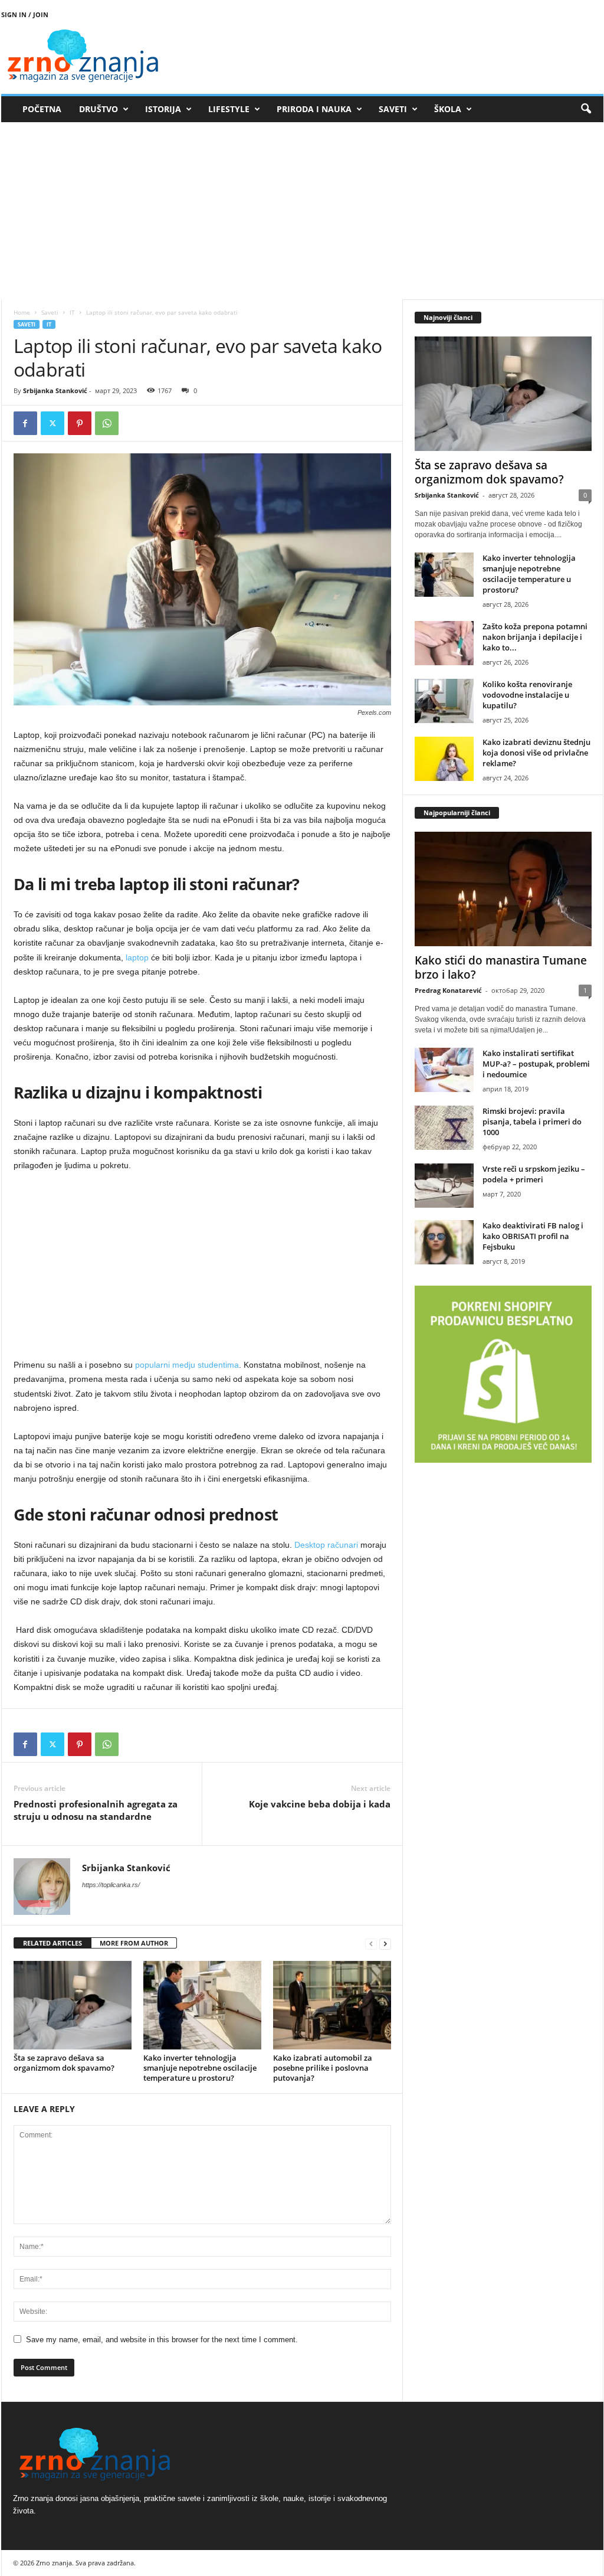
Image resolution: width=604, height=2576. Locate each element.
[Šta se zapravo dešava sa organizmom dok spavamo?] (73, 2005)
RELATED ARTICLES (52, 1943)
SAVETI (393, 109)
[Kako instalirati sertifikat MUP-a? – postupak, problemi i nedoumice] (444, 1070)
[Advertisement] (302, 211)
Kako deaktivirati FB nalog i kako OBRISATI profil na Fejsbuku (533, 1236)
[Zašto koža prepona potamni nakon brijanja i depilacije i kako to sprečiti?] (444, 643)
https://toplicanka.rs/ (111, 1885)
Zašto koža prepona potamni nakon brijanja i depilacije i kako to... (535, 637)
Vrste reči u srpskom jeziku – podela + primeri (534, 1174)
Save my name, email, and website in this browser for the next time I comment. (162, 2340)
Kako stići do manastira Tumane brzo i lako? (501, 967)
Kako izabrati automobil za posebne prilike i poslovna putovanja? (323, 2068)
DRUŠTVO (99, 109)
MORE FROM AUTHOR (134, 1943)
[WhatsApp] (107, 423)
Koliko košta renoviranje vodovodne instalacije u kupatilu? (527, 695)
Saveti (50, 312)
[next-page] (385, 1944)
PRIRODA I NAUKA (314, 109)
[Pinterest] (80, 423)
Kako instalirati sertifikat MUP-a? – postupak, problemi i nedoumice (536, 1064)
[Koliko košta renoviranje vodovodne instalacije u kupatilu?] (444, 701)
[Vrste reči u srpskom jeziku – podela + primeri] (444, 1186)
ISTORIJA (163, 109)
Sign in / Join (25, 14)
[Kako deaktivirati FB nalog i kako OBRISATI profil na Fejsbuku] (444, 1242)
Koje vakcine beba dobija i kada (320, 1804)
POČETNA (42, 109)
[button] (586, 109)
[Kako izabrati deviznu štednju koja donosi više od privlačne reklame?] (444, 759)
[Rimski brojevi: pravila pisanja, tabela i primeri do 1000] (444, 1128)
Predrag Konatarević (448, 990)
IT (72, 312)
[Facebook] (25, 423)
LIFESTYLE (229, 109)
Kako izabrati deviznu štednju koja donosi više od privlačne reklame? (536, 753)
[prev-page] (371, 1944)
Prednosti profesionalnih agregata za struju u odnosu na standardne (96, 1810)
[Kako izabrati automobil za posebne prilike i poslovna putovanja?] (332, 2005)
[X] (52, 423)
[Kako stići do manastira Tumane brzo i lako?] (503, 889)
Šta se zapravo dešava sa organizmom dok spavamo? (64, 2063)
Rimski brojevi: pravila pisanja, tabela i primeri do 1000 (532, 1122)
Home (22, 312)
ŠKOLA (448, 109)
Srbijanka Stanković (55, 390)
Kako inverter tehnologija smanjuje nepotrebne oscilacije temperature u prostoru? (200, 2068)
